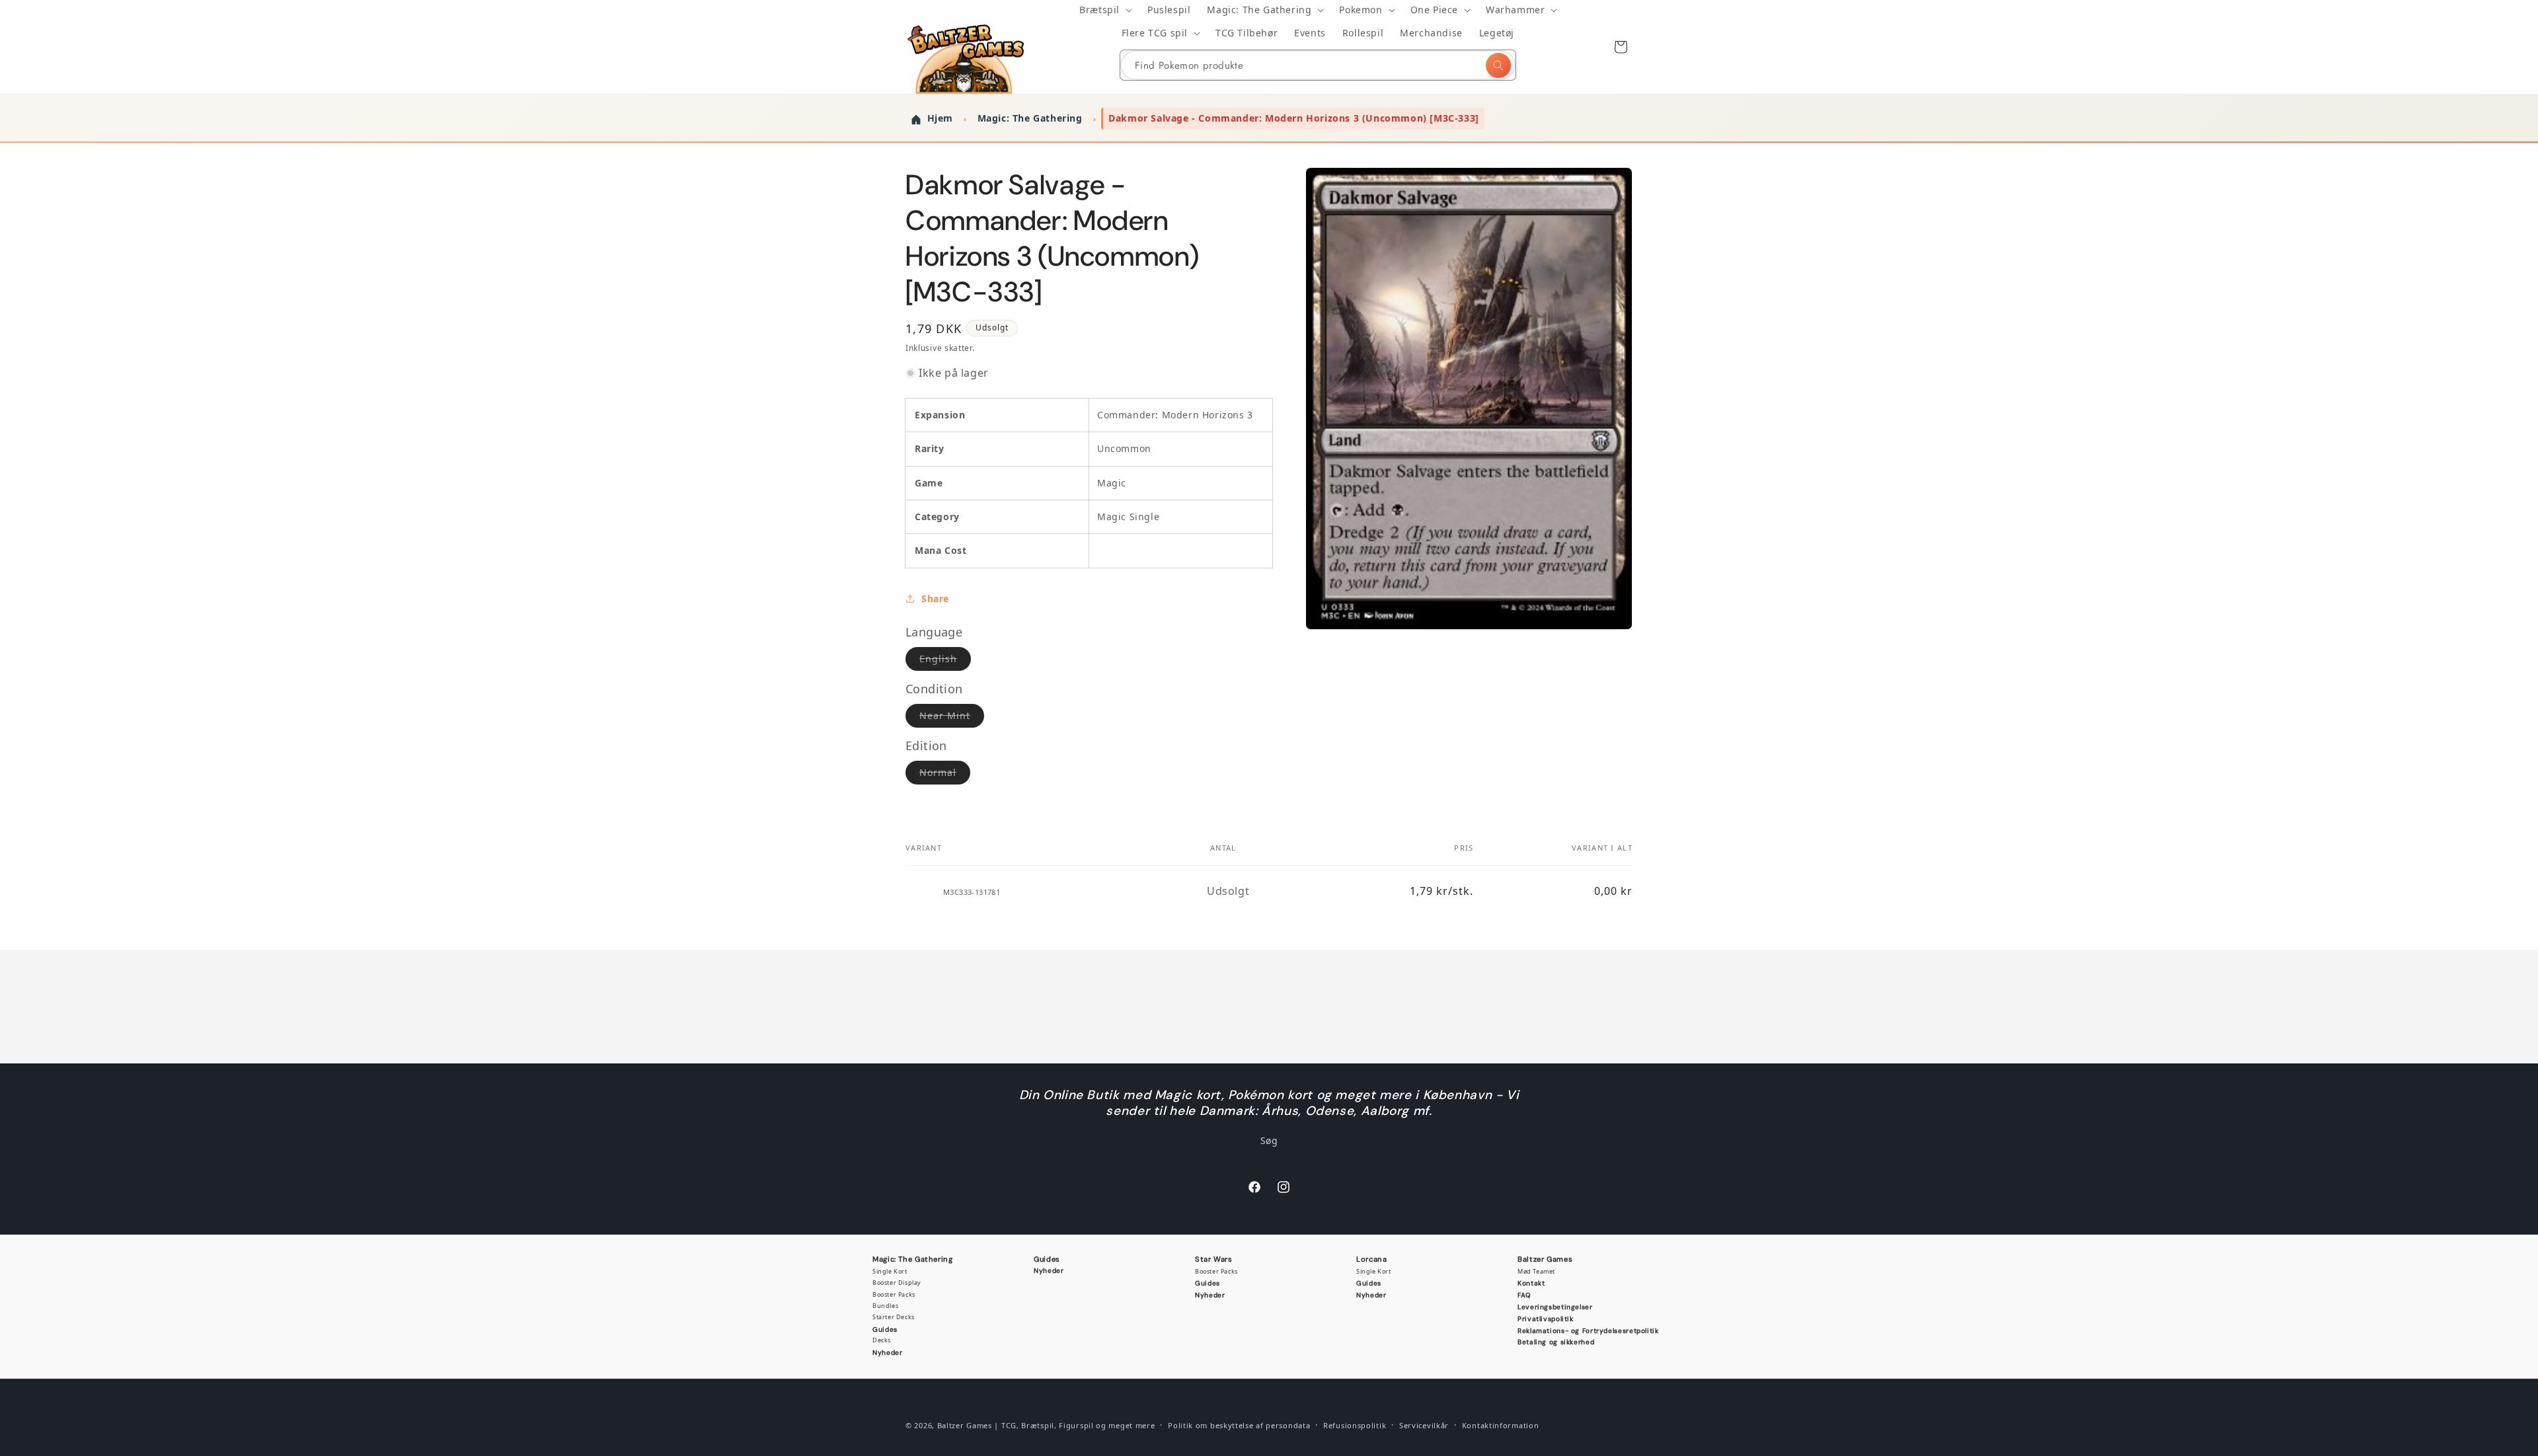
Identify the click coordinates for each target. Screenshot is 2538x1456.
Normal (945, 775)
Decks (882, 1340)
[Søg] (1498, 65)
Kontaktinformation (1501, 1425)
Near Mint (952, 718)
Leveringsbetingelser (1555, 1307)
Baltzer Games (1545, 1259)
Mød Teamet (1536, 1271)
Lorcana (1371, 1259)
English (945, 661)
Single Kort (890, 1271)
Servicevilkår (1424, 1425)
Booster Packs (894, 1294)
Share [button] (935, 598)
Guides (885, 1329)
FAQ (1524, 1295)
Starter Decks (894, 1317)
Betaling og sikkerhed (1556, 1342)
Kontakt (1531, 1283)
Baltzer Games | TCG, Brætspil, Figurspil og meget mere (1046, 1425)
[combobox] (1318, 65)
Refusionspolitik (1355, 1425)
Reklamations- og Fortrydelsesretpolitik (1588, 1331)
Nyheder (887, 1353)
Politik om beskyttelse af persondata (1239, 1425)
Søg (1269, 1140)
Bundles (885, 1306)
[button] (1105, 10)
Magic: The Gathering (913, 1259)
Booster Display (897, 1283)
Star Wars (1214, 1259)
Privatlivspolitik (1546, 1319)
